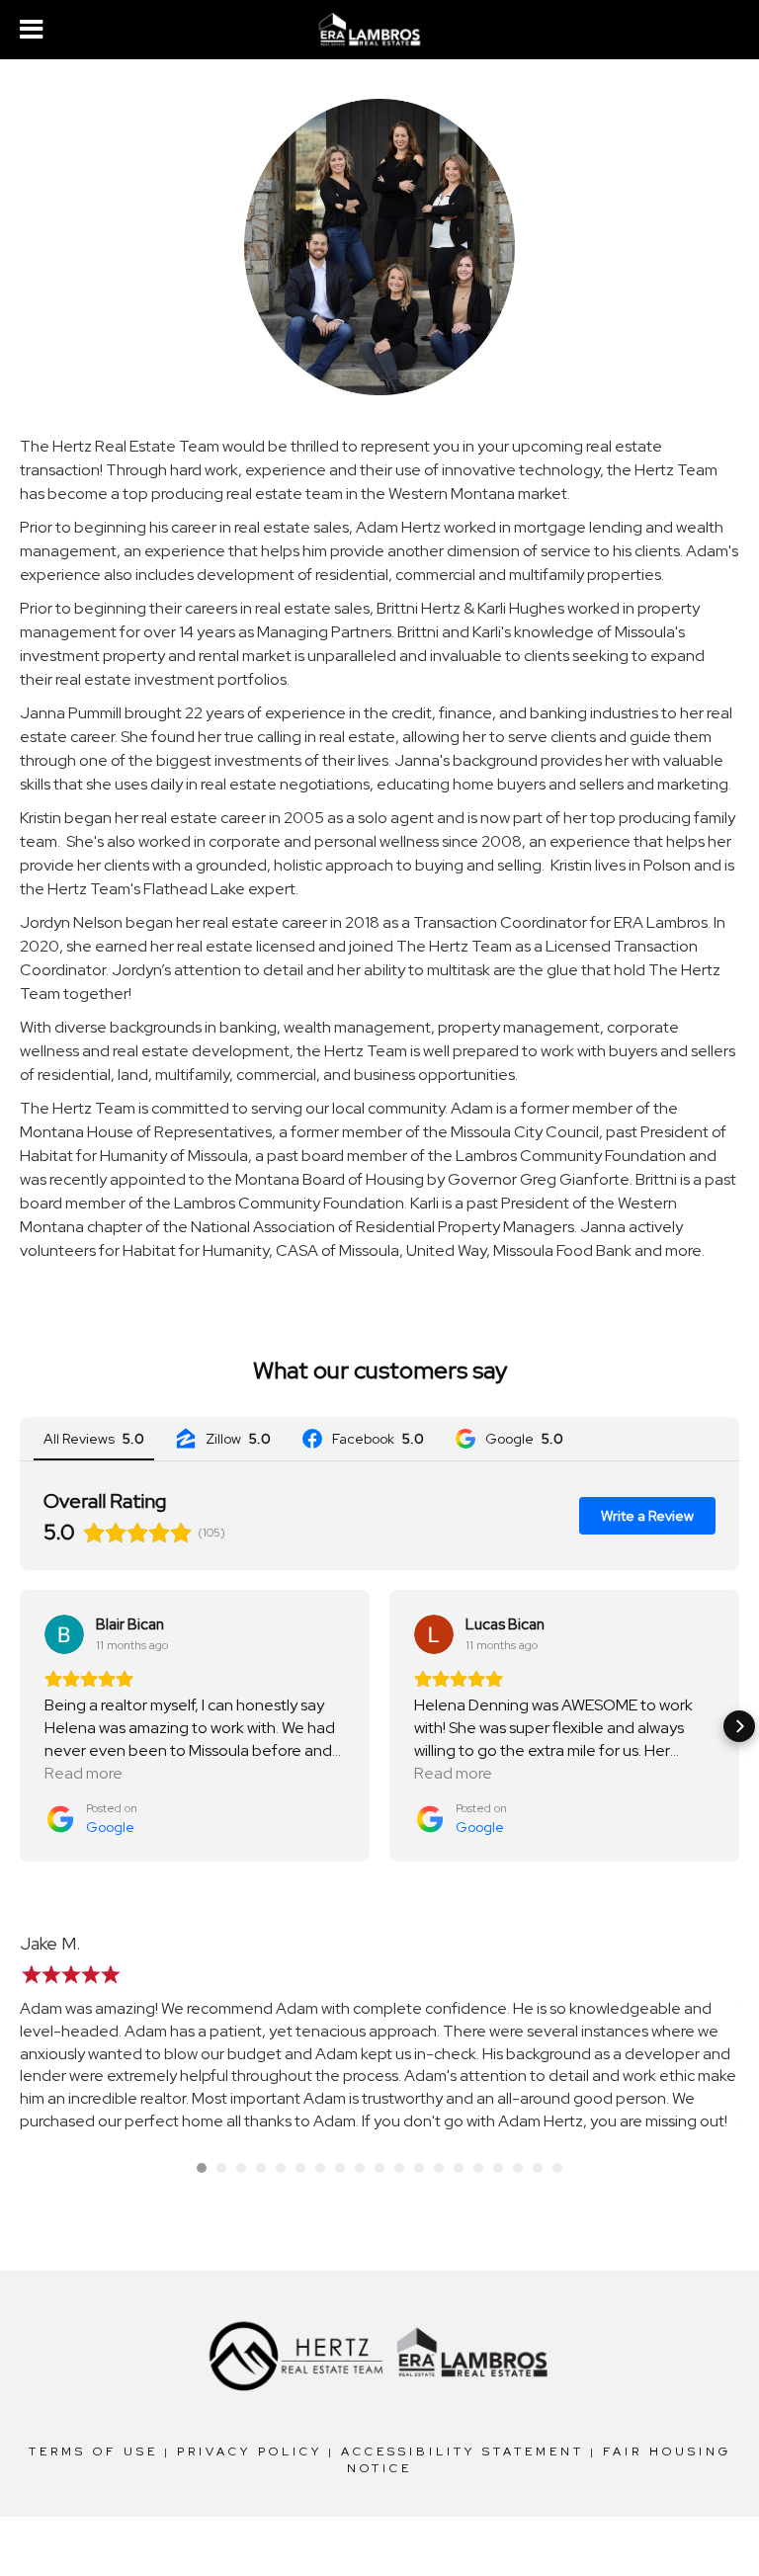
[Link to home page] (379, 30)
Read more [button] (84, 1773)
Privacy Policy (250, 2451)
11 (399, 2168)
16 (498, 2168)
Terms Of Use (93, 2451)
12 (419, 2168)
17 (518, 2168)
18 (538, 2168)
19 (557, 2168)
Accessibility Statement (463, 2451)
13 (439, 2168)
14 (459, 2168)
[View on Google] (64, 1634)
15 (478, 2168)
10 (379, 2168)
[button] (20, 1726)
